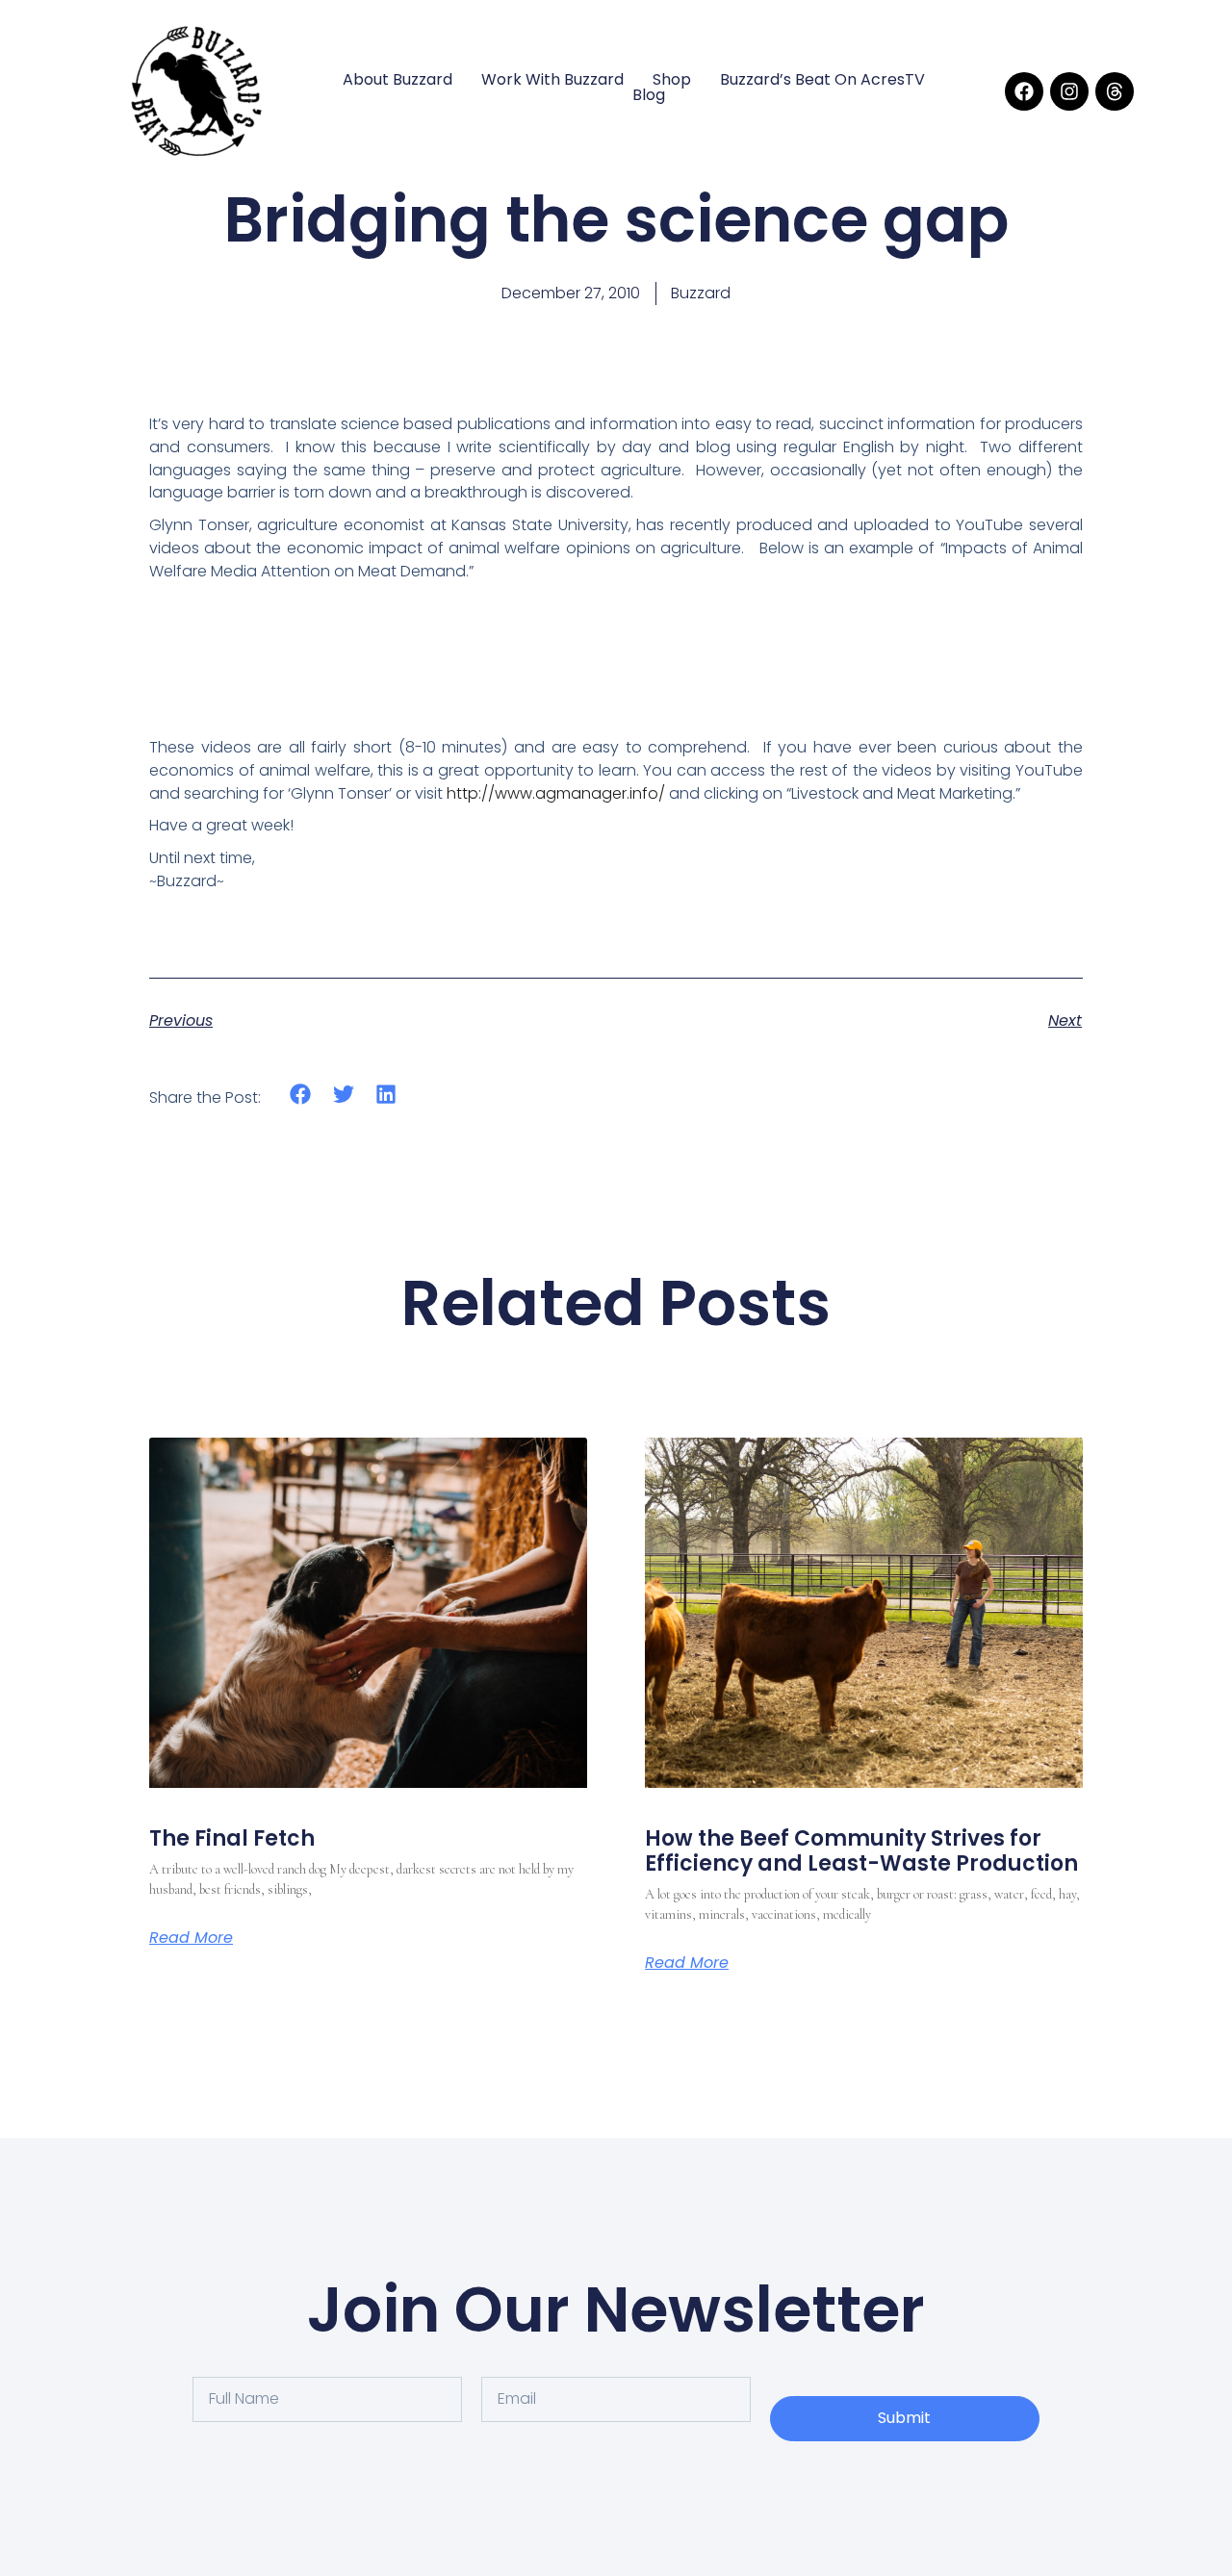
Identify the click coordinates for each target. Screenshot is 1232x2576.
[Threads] (1115, 91)
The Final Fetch (232, 1838)
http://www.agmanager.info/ (556, 793)
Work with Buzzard (552, 80)
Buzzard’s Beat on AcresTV (822, 80)
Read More (191, 1938)
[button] (301, 1095)
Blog (649, 95)
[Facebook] (1024, 91)
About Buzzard (398, 80)
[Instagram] (1069, 91)
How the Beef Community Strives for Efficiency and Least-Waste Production (861, 1851)
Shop (672, 80)
